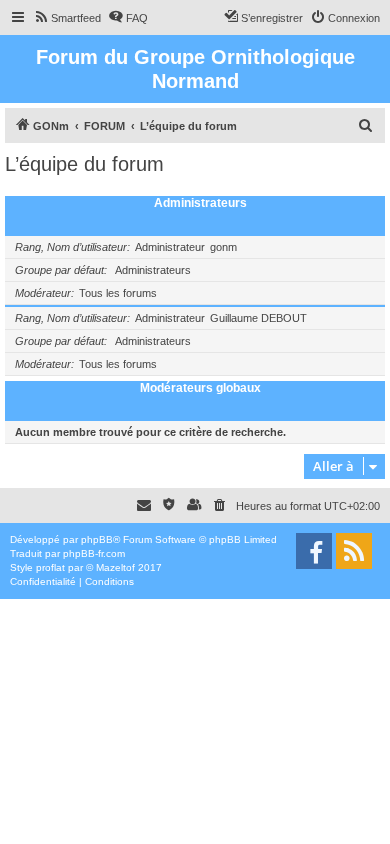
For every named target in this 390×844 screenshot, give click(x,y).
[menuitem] (67, 18)
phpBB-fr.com (94, 553)
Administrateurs (200, 203)
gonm (223, 247)
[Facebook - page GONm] (314, 551)
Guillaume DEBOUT (258, 318)
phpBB (97, 539)
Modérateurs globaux (200, 388)
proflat (50, 567)
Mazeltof (115, 567)
